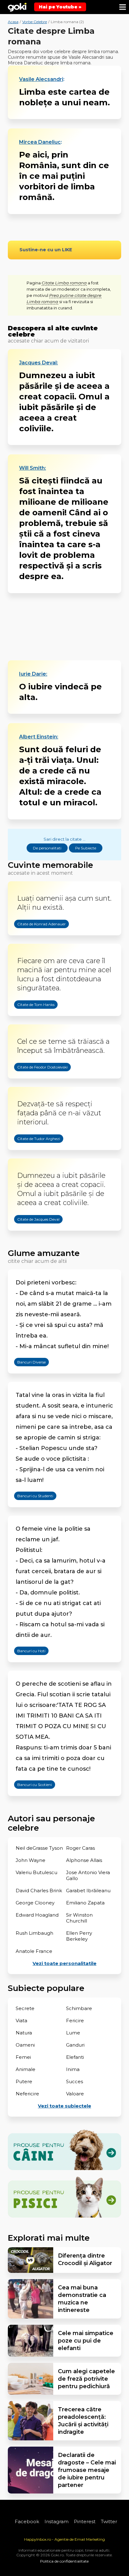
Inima (73, 2069)
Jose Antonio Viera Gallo (88, 1875)
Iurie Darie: (33, 674)
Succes (75, 2081)
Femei (23, 2057)
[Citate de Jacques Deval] (32, 1235)
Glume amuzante (44, 1253)
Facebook (27, 2521)
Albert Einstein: (39, 737)
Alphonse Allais (84, 1860)
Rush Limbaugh (34, 1933)
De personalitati (47, 848)
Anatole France (34, 1951)
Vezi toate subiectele (64, 2106)
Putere (24, 2081)
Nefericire (27, 2094)
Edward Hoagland (37, 1915)
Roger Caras (80, 1848)
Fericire (75, 2021)
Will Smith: (33, 468)
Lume (73, 2033)
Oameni (25, 2045)
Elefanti (75, 2057)
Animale (26, 2069)
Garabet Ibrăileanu (88, 1891)
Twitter (109, 2521)
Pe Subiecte (86, 848)
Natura (24, 2033)
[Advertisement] (65, 627)
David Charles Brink (39, 1891)
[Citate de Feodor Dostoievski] (36, 1083)
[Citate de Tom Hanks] (30, 1020)
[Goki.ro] (17, 7)
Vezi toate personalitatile (64, 1963)
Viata (21, 2021)
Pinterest (85, 2521)
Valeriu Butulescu (36, 1872)
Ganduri (75, 2045)
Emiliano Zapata (85, 1903)
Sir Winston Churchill (79, 1918)
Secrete (25, 2008)
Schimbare (79, 2008)
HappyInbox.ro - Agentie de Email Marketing (64, 2539)
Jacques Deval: (39, 363)
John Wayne (31, 1860)
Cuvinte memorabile (50, 865)
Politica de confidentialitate (64, 2561)
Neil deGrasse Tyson (39, 1848)
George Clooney (35, 1903)
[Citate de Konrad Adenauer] (35, 939)
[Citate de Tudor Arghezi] (32, 1154)
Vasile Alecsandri (41, 79)
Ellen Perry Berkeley (79, 1936)
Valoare (75, 2094)
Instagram (57, 2521)
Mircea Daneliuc (40, 142)
